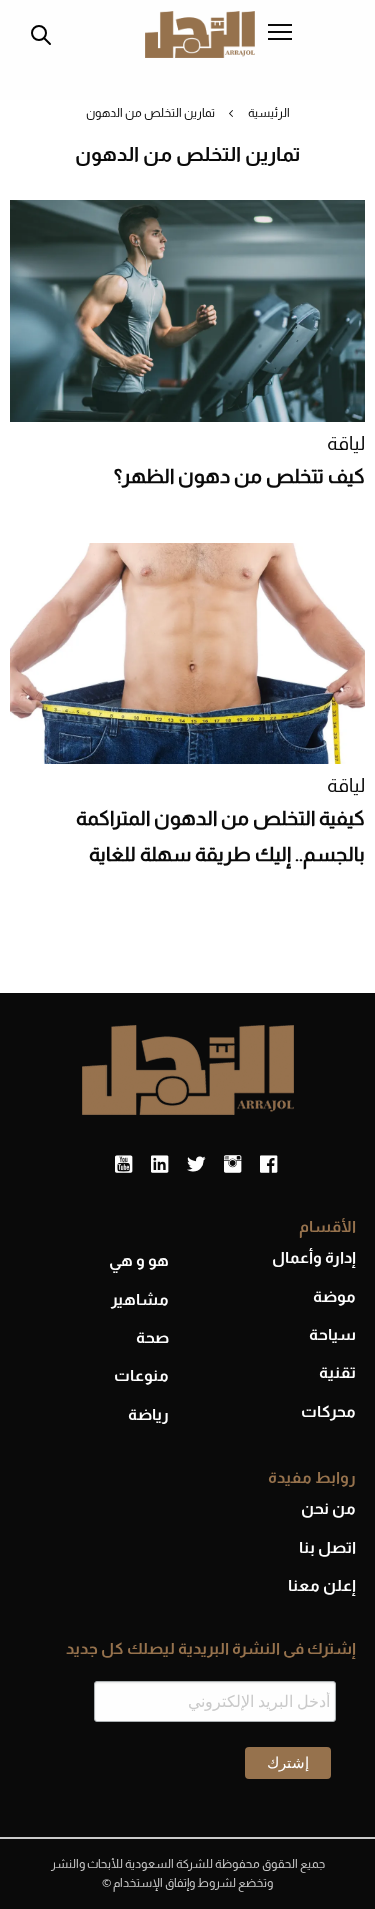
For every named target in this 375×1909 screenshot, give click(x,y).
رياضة (148, 1414)
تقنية (337, 1372)
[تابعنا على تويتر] (196, 1165)
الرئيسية (269, 113)
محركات (328, 1411)
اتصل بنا (327, 1547)
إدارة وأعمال (314, 1257)
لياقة (346, 443)
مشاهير (140, 1299)
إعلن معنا (322, 1585)
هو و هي (139, 1260)
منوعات (141, 1375)
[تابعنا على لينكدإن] (159, 1165)
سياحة (332, 1334)
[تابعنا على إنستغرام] (232, 1165)
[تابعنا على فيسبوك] (268, 1165)
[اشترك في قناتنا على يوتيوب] (123, 1165)
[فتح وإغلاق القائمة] (280, 34)
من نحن (328, 1508)
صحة (152, 1337)
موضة (334, 1296)
